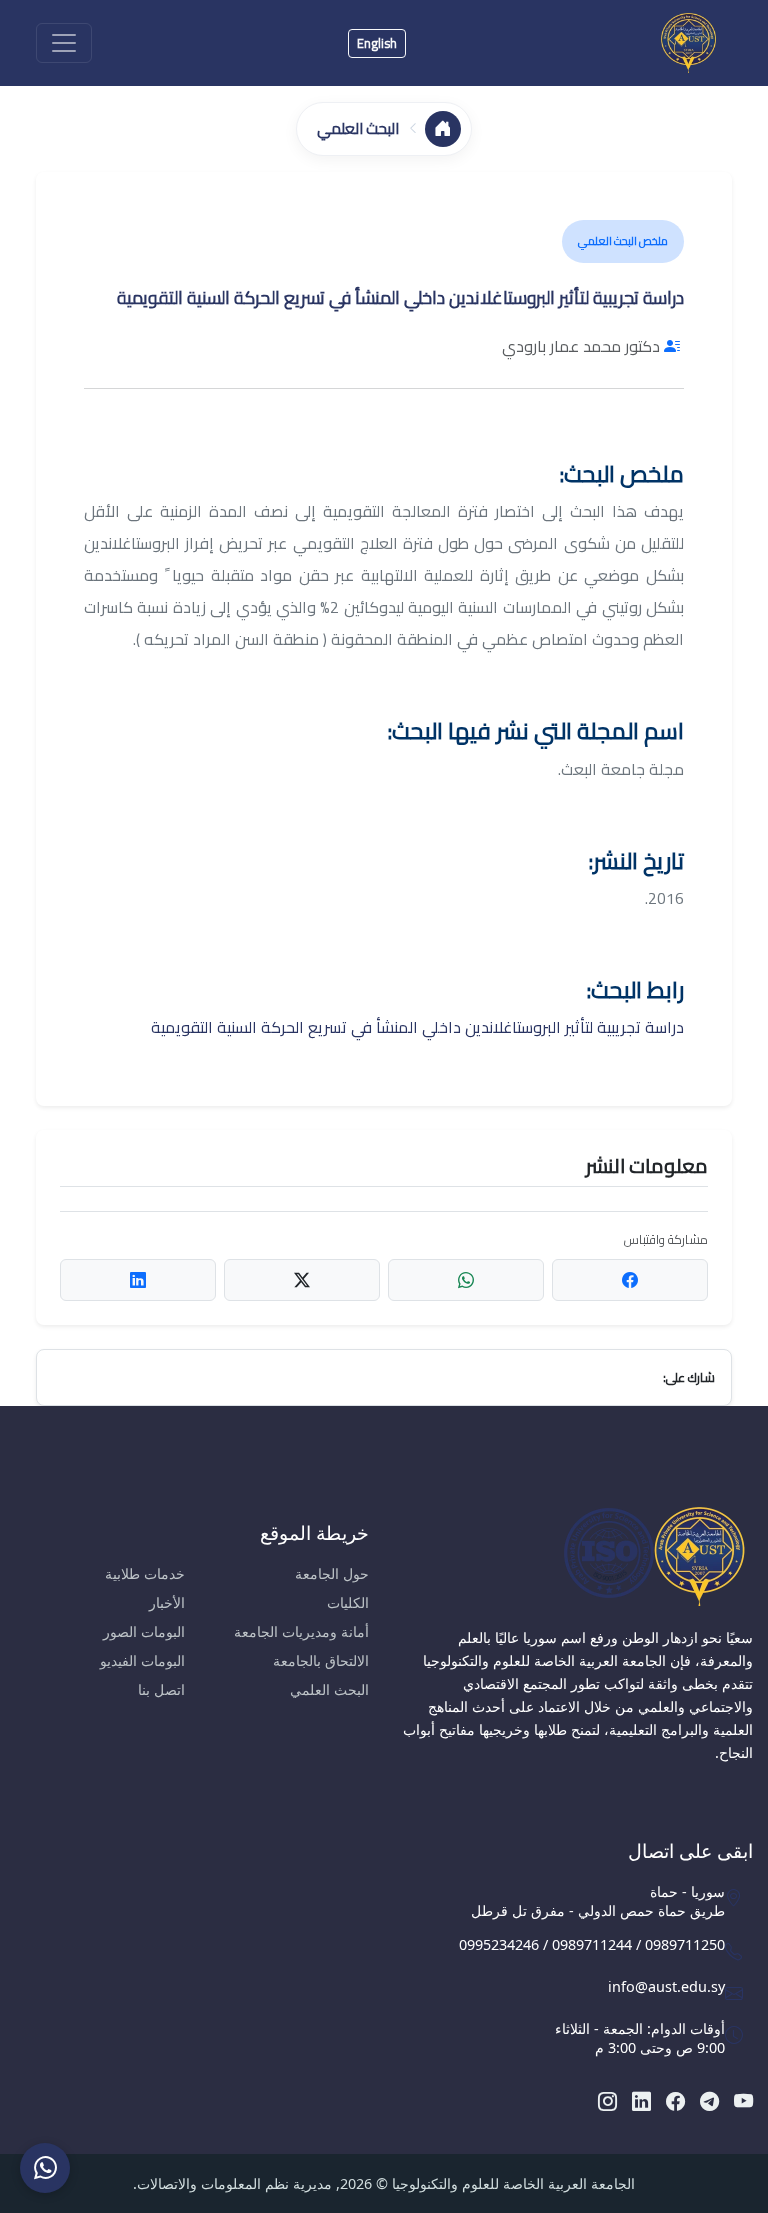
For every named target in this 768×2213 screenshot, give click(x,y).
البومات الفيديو (142, 1660)
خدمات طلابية (145, 1573)
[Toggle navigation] (64, 43)
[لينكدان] (641, 2100)
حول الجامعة (332, 1573)
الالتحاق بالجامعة (321, 1660)
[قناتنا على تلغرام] (709, 2100)
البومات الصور (144, 1631)
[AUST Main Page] (576, 1556)
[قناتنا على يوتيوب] (743, 2100)
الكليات (348, 1602)
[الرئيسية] (443, 129)
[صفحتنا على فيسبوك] (675, 2100)
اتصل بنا (161, 1689)
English (377, 43)
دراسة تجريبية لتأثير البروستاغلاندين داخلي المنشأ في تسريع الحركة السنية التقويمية (417, 1027)
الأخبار (167, 1602)
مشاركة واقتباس (666, 1239)
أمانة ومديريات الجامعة (301, 1631)
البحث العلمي (329, 1689)
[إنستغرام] (607, 2100)
